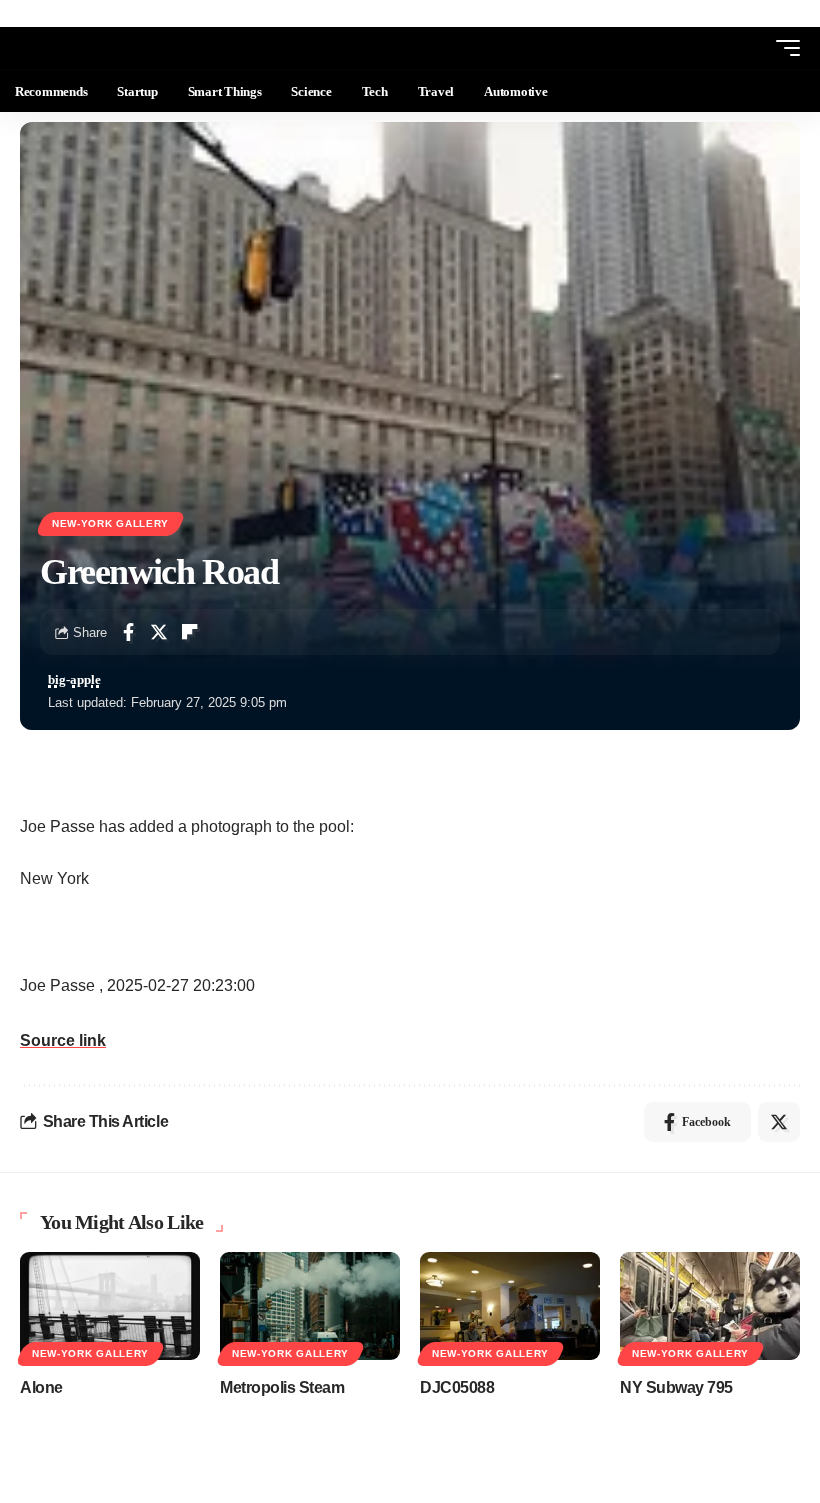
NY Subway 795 (676, 1387)
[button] (751, 48)
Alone (41, 1387)
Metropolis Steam (282, 1387)
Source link (63, 1040)
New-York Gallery (110, 523)
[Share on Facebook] (128, 632)
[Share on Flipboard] (190, 632)
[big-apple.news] (96, 48)
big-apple (74, 680)
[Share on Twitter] (159, 632)
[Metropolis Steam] (310, 1306)
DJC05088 (457, 1387)
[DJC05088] (510, 1306)
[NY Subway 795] (710, 1306)
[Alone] (110, 1306)
